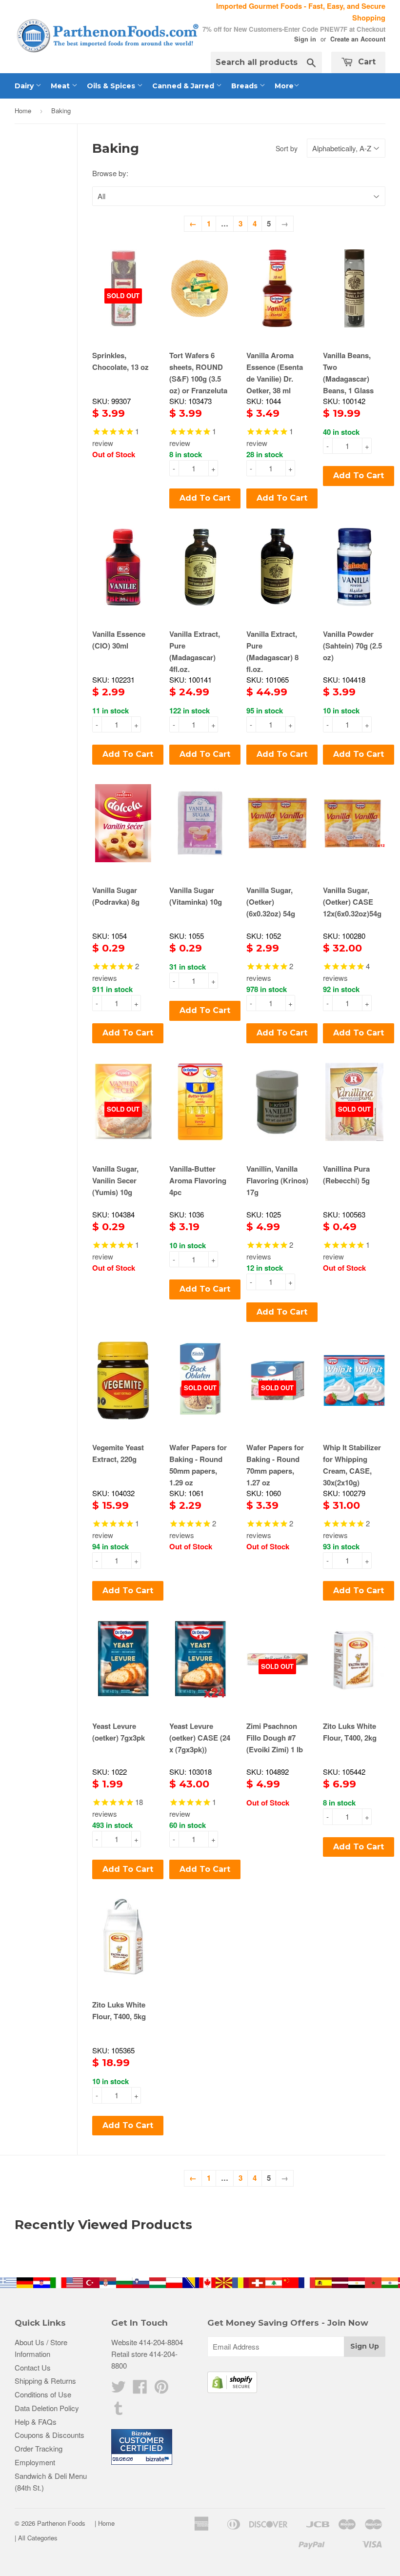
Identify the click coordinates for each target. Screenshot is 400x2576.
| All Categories (36, 2538)
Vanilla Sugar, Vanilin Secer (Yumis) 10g (115, 1180)
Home (23, 111)
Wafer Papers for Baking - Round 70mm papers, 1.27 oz (275, 1465)
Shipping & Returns (45, 2381)
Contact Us (33, 2367)
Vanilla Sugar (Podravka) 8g (116, 896)
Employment (35, 2462)
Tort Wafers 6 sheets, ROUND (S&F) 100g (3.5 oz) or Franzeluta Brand (198, 379)
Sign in (305, 39)
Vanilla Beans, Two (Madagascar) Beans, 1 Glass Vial (348, 379)
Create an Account (358, 39)
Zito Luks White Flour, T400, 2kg (350, 1732)
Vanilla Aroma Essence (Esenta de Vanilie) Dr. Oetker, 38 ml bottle (275, 379)
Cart (366, 62)
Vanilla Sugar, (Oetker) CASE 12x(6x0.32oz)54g (352, 902)
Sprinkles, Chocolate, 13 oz (120, 361)
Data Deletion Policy (47, 2408)
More (284, 86)
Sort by (287, 148)
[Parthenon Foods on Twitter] (119, 2389)
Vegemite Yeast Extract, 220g (118, 1453)
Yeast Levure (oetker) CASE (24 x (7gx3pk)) (200, 1738)
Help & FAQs (36, 2422)
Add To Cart (205, 498)
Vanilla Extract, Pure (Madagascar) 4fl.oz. (195, 651)
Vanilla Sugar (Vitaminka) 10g (196, 896)
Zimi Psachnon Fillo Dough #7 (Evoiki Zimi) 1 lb (275, 1738)
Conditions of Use (43, 2394)
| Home (105, 2523)
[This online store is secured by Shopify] (232, 2390)
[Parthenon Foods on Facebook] (140, 2389)
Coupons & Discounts (50, 2435)
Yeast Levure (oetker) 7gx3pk (119, 1732)
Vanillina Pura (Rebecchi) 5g (346, 1175)
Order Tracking (39, 2448)
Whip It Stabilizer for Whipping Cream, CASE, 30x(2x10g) (352, 1465)
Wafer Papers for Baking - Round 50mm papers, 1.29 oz (198, 1465)
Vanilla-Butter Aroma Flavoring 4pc (198, 1180)
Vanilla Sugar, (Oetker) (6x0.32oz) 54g (271, 902)
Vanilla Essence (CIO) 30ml (119, 640)
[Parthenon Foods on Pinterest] (161, 2389)
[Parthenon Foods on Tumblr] (119, 2411)
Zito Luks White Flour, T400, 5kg (119, 2010)
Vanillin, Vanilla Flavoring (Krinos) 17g (277, 1180)
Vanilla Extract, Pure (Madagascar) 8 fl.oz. (272, 651)
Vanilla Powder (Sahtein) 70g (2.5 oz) (352, 646)
